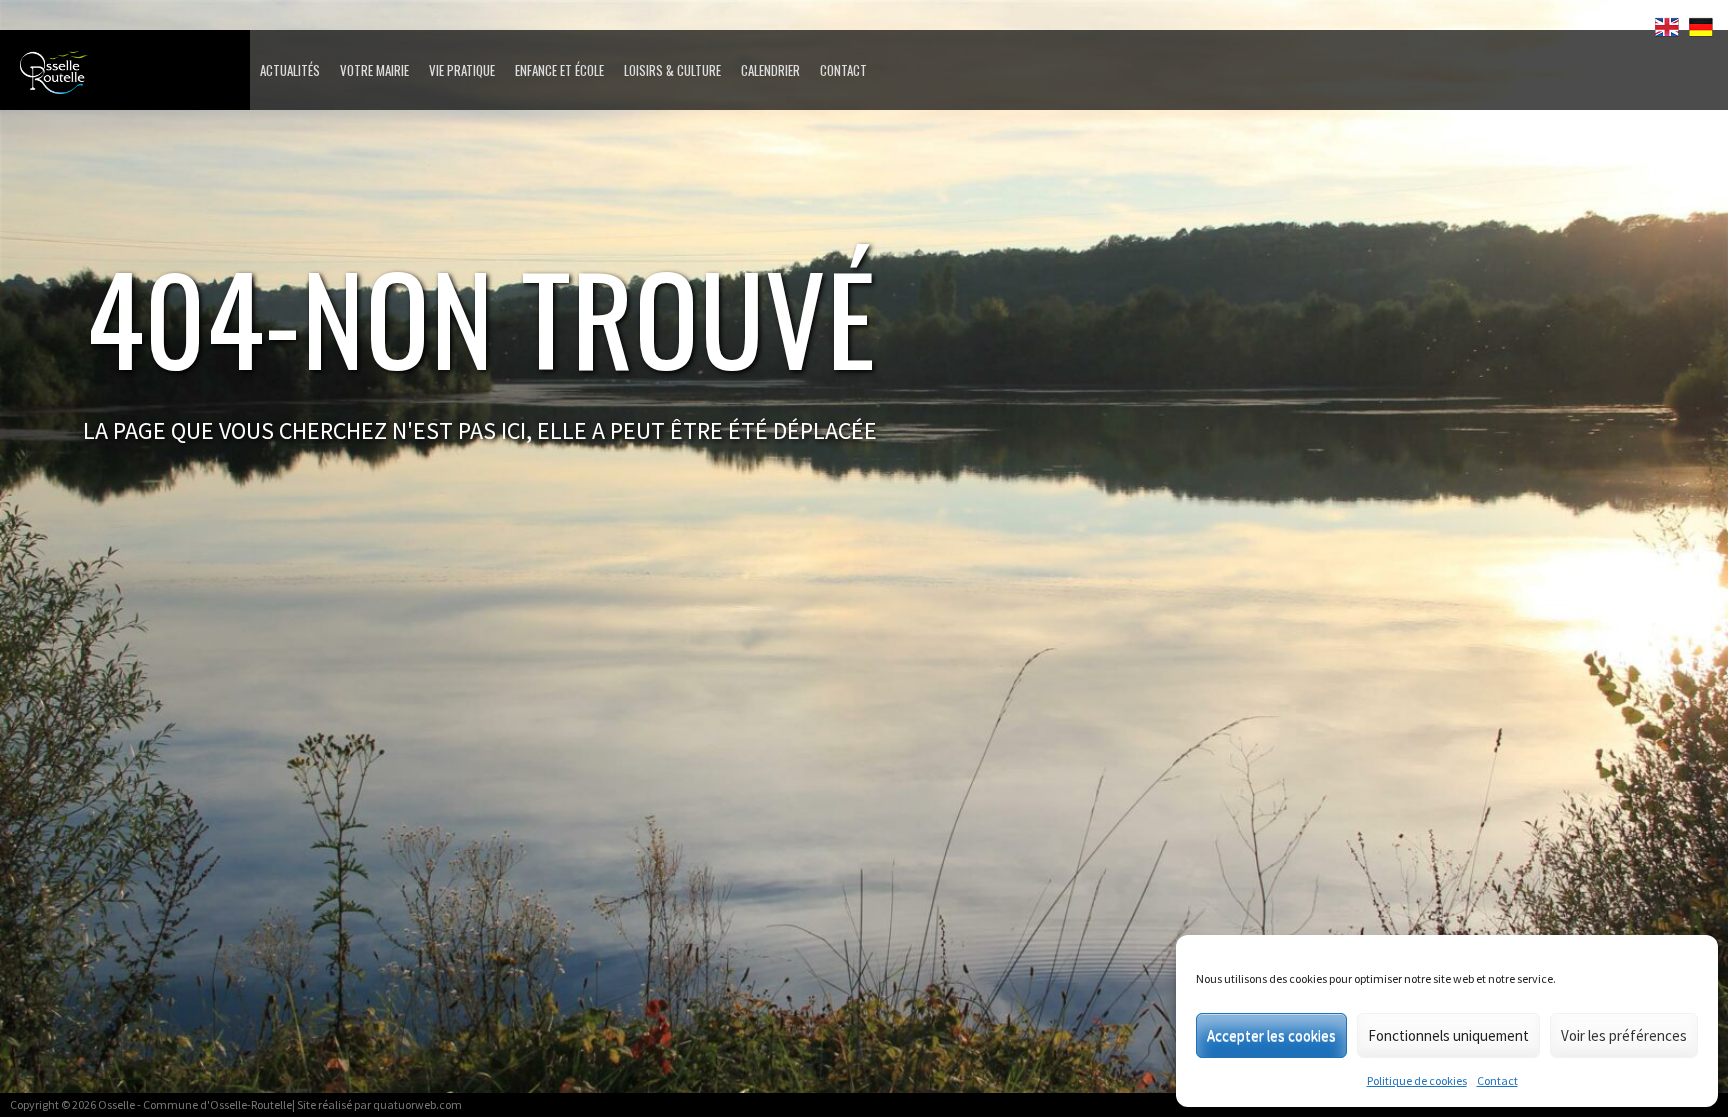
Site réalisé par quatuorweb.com (379, 1104)
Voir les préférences (1624, 1035)
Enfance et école (559, 70)
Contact (1497, 1080)
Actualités (290, 70)
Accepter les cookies (1271, 1035)
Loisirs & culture (672, 70)
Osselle (116, 1104)
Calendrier (770, 70)
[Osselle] (130, 78)
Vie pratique (462, 70)
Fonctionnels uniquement (1448, 1035)
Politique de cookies (1417, 1080)
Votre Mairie (374, 70)
